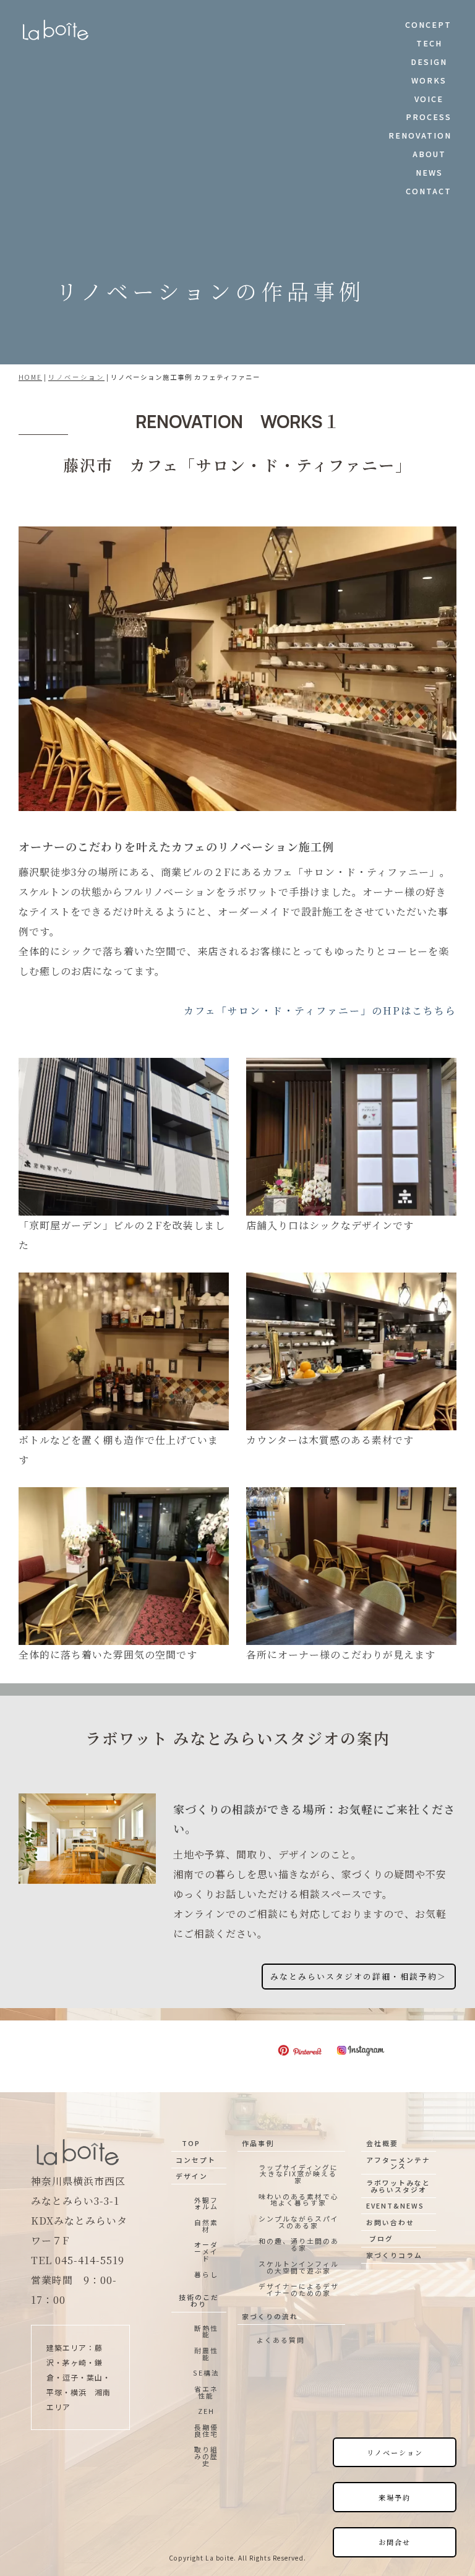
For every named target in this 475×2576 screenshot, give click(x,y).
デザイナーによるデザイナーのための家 (299, 2289)
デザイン (192, 2176)
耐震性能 (206, 2354)
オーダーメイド (206, 2251)
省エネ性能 (206, 2392)
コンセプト (196, 2160)
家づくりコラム (394, 2255)
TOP (191, 2143)
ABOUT (429, 154)
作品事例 (258, 2143)
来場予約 (395, 2497)
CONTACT (429, 191)
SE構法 (206, 2372)
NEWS (429, 172)
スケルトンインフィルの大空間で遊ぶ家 (299, 2267)
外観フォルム (206, 2203)
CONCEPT (428, 24)
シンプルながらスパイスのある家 (299, 2222)
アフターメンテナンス (398, 2163)
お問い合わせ (390, 2222)
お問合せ (395, 2542)
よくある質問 (281, 2340)
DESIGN (429, 62)
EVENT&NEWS (395, 2205)
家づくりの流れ (270, 2316)
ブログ (381, 2238)
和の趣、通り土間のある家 (299, 2244)
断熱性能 (206, 2331)
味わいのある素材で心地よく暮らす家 (299, 2200)
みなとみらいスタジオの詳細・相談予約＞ (358, 1976)
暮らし (206, 2274)
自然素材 (206, 2226)
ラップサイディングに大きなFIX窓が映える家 (298, 2174)
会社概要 (382, 2143)
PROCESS (429, 117)
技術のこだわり (199, 2300)
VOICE (429, 99)
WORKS (429, 80)
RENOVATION (420, 135)
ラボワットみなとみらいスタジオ (398, 2186)
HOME (30, 377)
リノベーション (76, 377)
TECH (429, 43)
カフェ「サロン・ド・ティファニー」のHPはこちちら (320, 1011)
